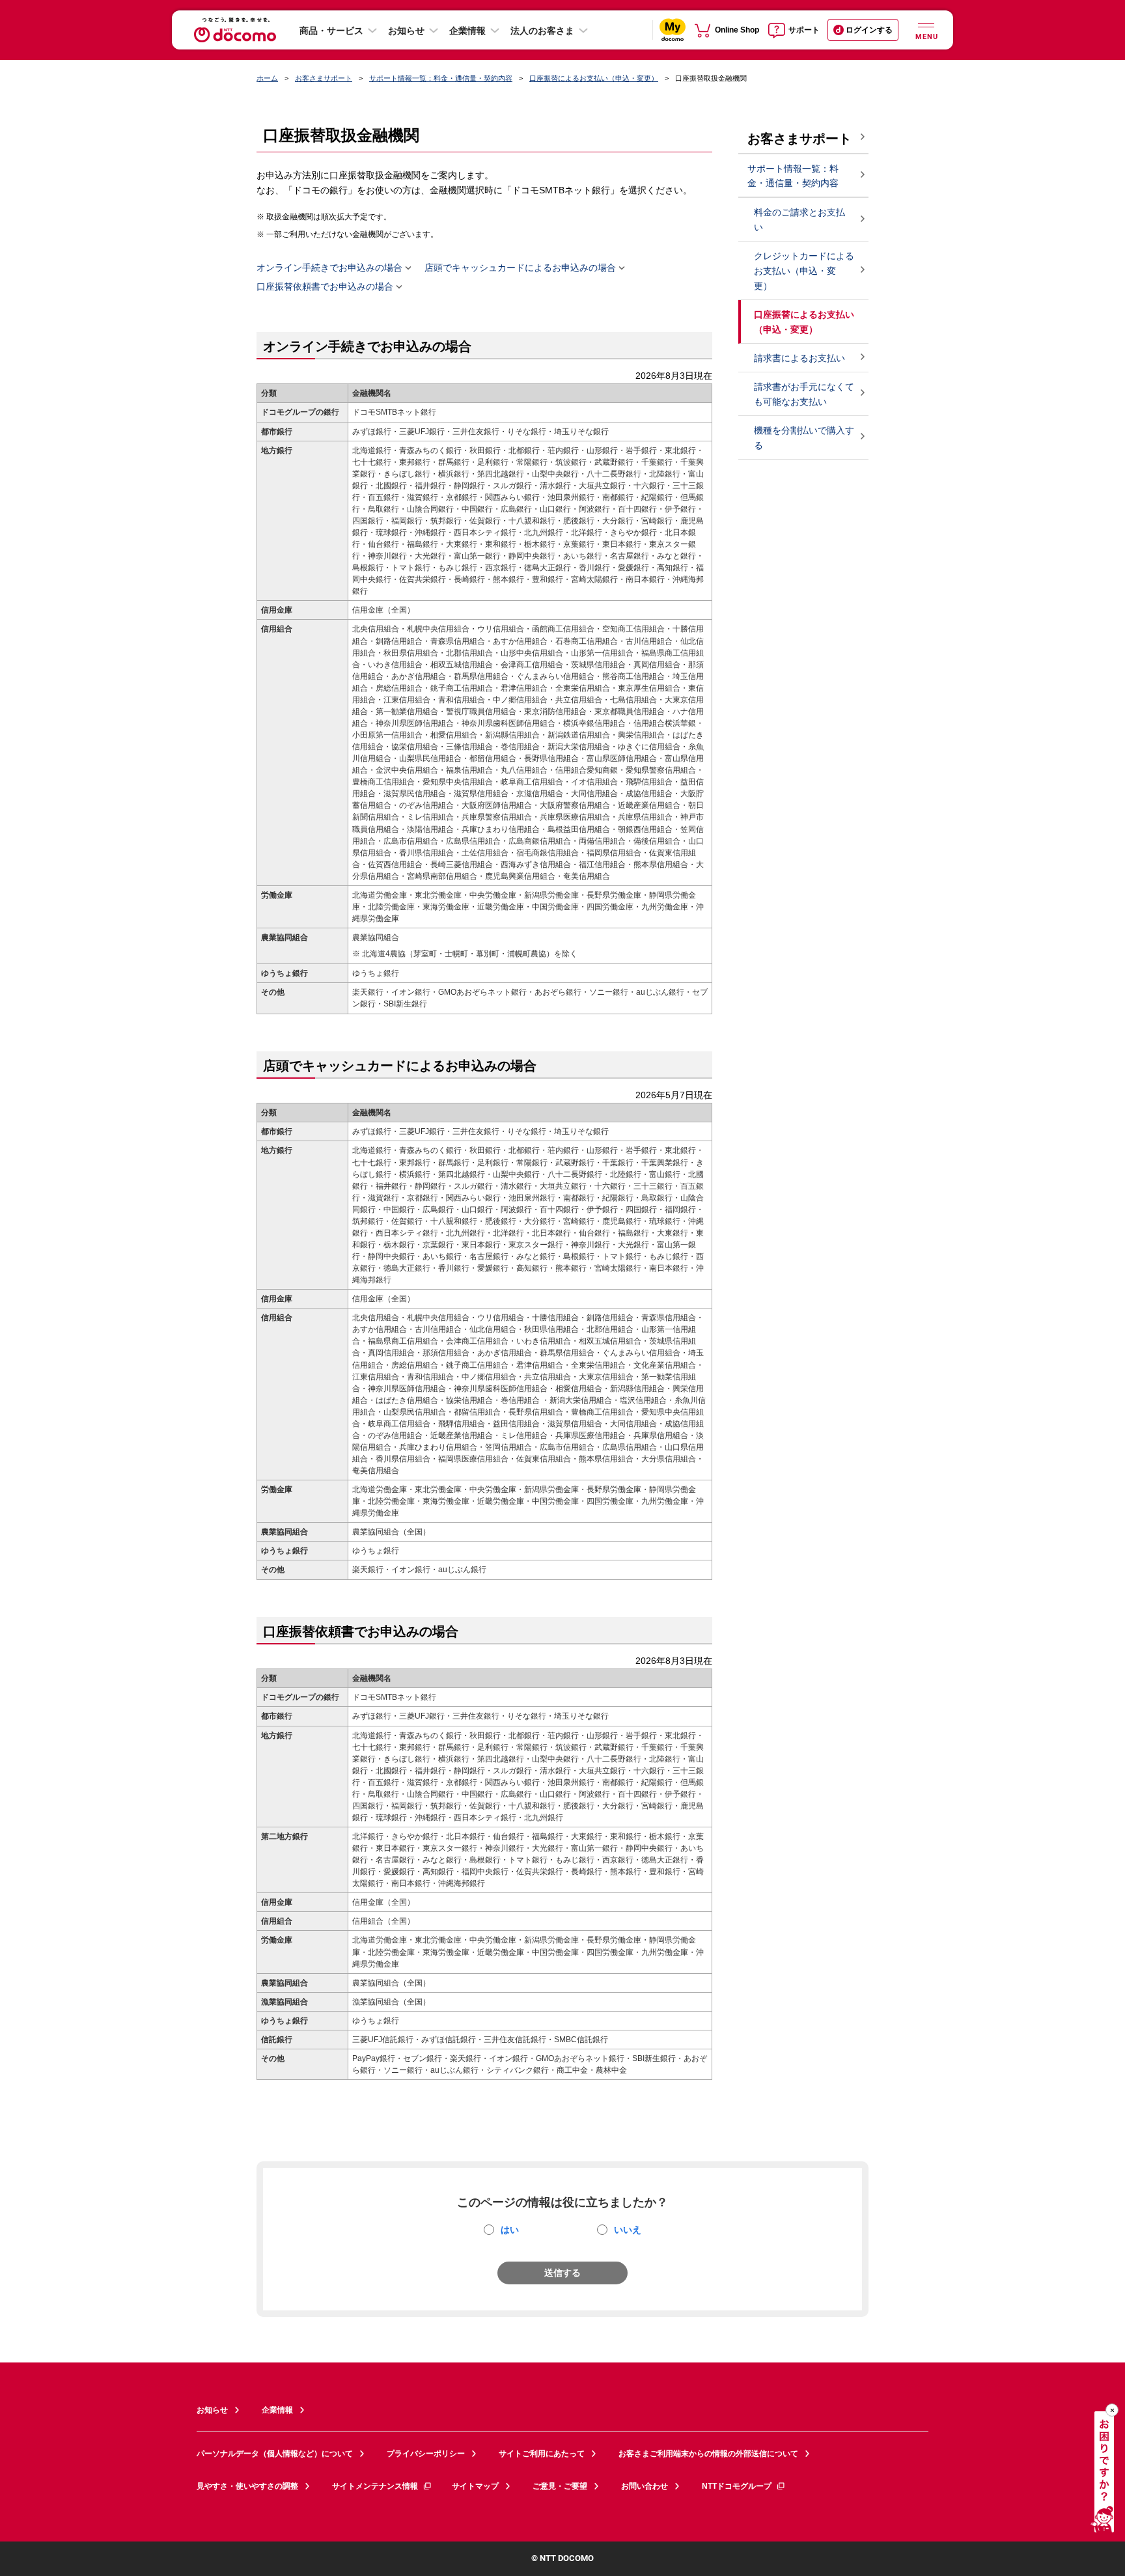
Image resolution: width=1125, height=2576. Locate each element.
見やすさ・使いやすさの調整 (247, 2486)
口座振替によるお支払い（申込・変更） (594, 78)
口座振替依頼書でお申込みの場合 (325, 287)
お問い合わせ (645, 2486)
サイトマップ (475, 2486)
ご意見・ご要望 (560, 2486)
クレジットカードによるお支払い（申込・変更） (804, 271)
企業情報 (467, 31)
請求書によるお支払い (801, 358)
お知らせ (406, 31)
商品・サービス (331, 31)
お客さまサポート (324, 78)
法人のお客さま (542, 31)
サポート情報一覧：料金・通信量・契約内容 (441, 78)
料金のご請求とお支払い (799, 220)
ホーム (267, 78)
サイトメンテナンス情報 (375, 2486)
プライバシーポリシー (426, 2454)
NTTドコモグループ (737, 2486)
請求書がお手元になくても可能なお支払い (804, 394)
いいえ (628, 2230)
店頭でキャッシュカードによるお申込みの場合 (520, 268)
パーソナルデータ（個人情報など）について (275, 2454)
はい (510, 2230)
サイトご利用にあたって (542, 2454)
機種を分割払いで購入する (804, 438)
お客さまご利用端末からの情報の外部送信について (708, 2454)
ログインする (869, 30)
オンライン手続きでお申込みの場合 (329, 268)
